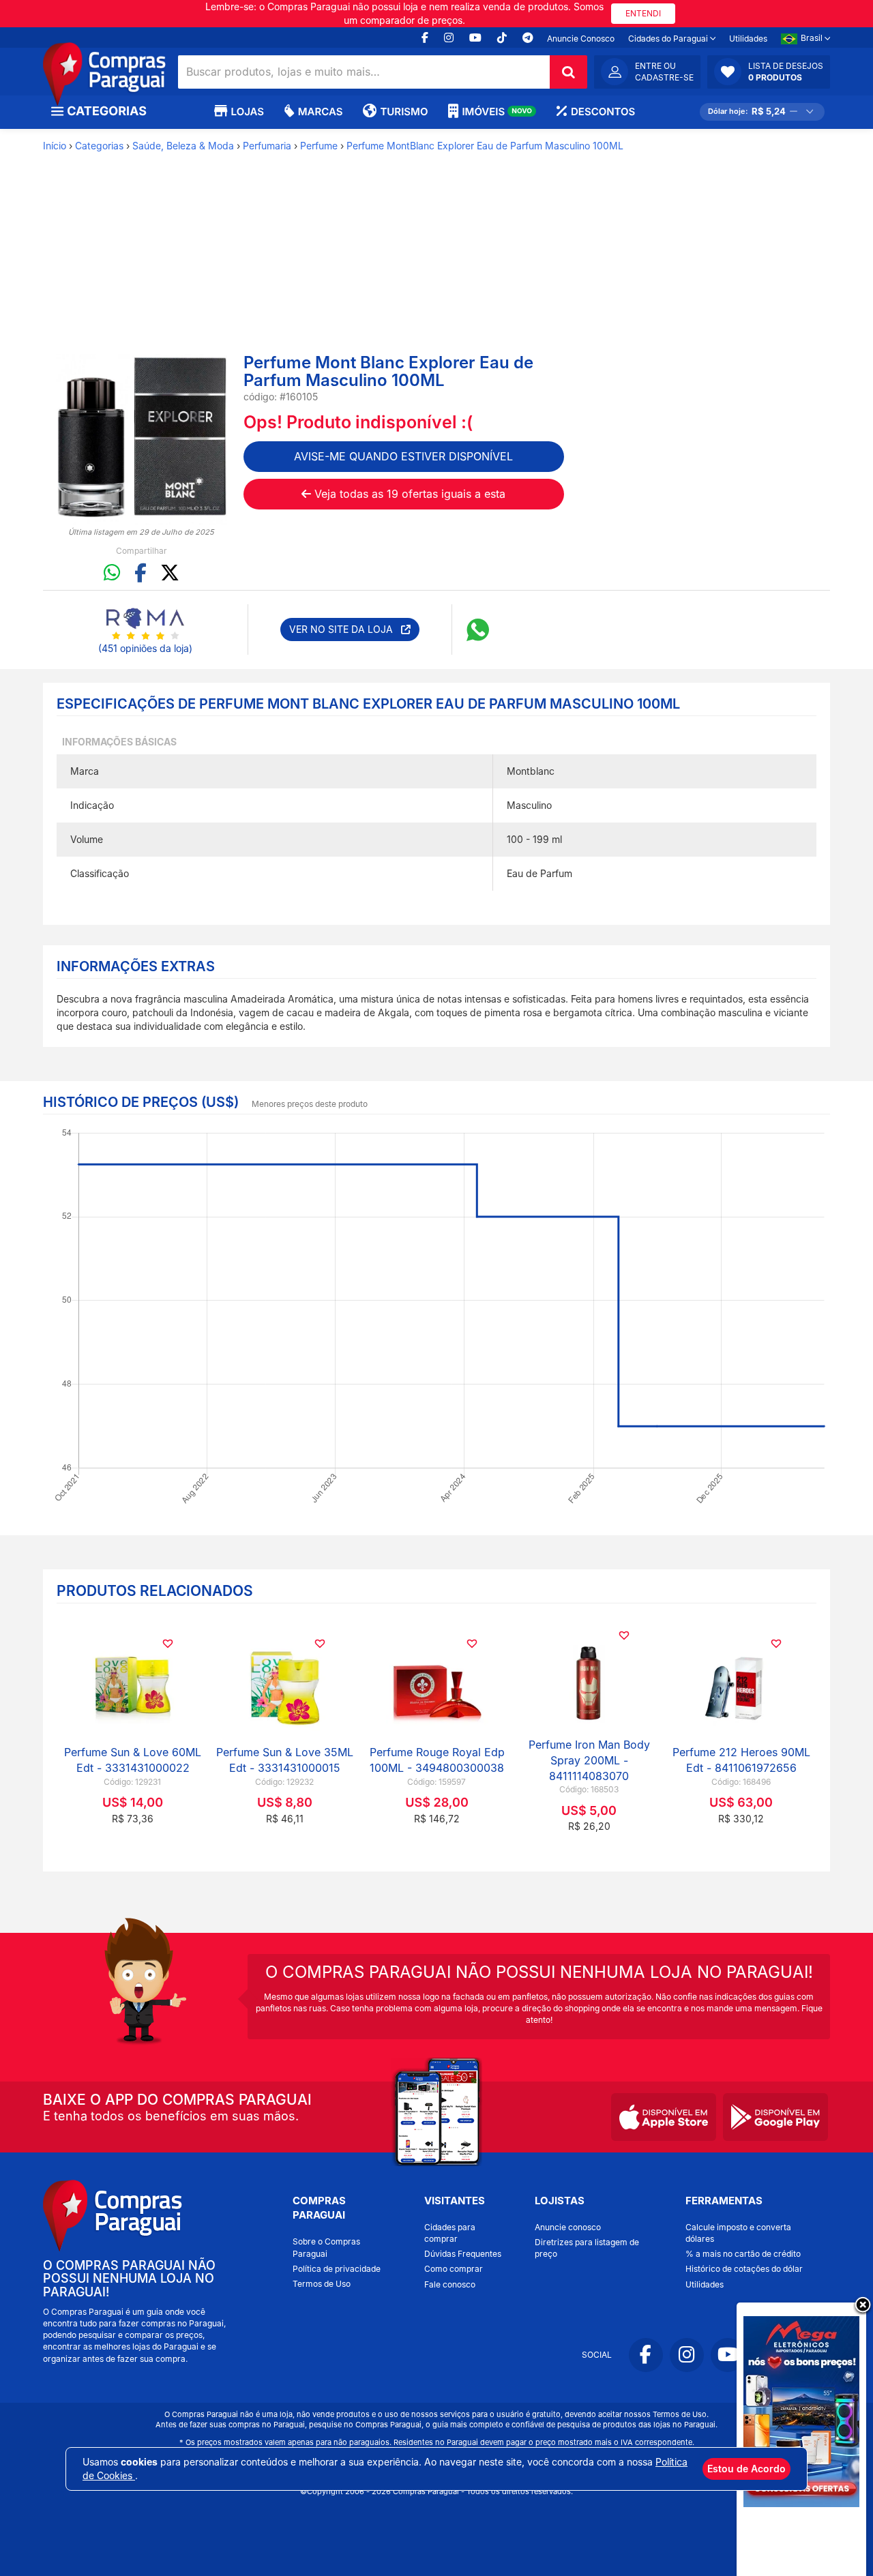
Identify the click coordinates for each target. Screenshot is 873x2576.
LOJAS (248, 112)
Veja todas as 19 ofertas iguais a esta (408, 494)
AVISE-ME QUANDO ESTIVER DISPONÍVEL (403, 456)
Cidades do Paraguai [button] (669, 39)
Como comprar (454, 2269)
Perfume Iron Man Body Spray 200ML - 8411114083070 (589, 1760)
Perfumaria (267, 146)
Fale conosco (450, 2284)
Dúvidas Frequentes (463, 2254)
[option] (142, 440)
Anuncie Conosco (581, 39)
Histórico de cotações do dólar (744, 2269)
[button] (769, 72)
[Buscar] (568, 72)
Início (55, 146)
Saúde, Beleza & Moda (183, 146)
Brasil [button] (813, 38)
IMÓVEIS (497, 112)
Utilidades (748, 39)
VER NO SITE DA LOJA (345, 629)
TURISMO (404, 112)
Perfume (319, 146)
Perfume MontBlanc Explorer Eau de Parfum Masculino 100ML (485, 146)
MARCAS (320, 112)
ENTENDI (643, 13)
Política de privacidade (337, 2269)
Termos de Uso (322, 2284)
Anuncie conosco (568, 2227)
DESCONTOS (603, 112)
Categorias (99, 146)
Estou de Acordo (746, 2469)
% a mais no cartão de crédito (743, 2254)
